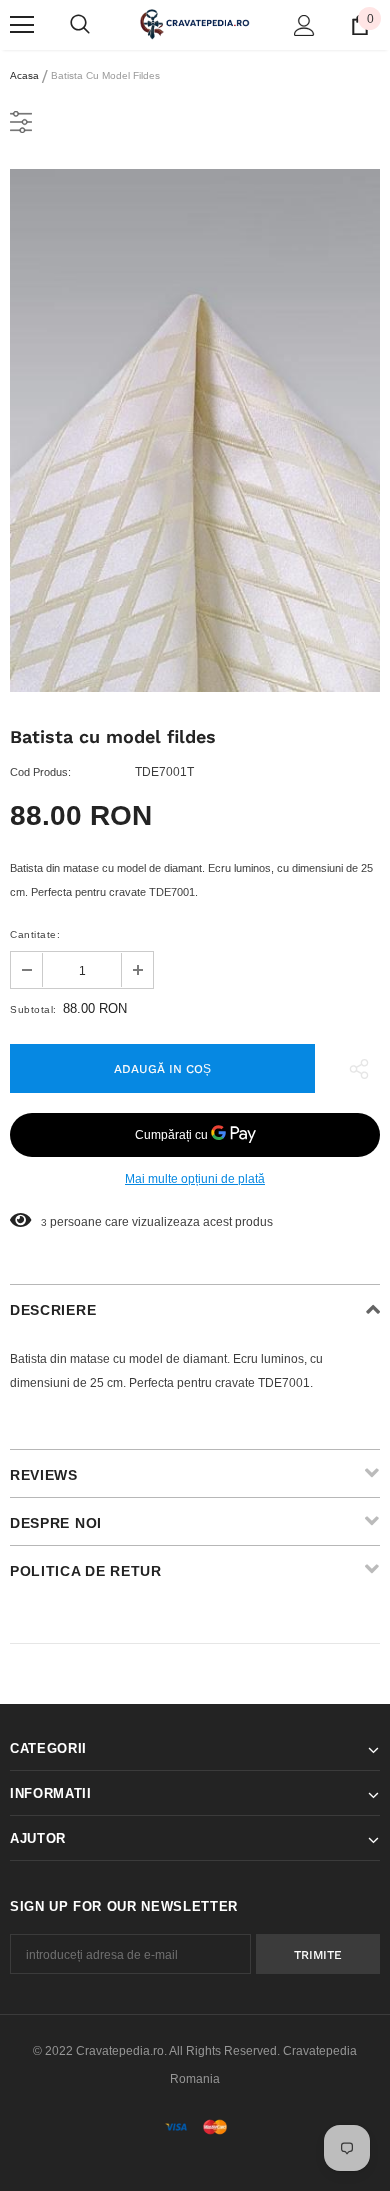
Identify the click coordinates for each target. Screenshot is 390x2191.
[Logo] (195, 24)
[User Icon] (304, 25)
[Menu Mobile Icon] (22, 25)
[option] (195, 430)
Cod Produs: (40, 772)
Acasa (24, 75)
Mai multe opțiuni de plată (195, 1179)
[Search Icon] (80, 25)
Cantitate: (35, 934)
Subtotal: (33, 1009)
